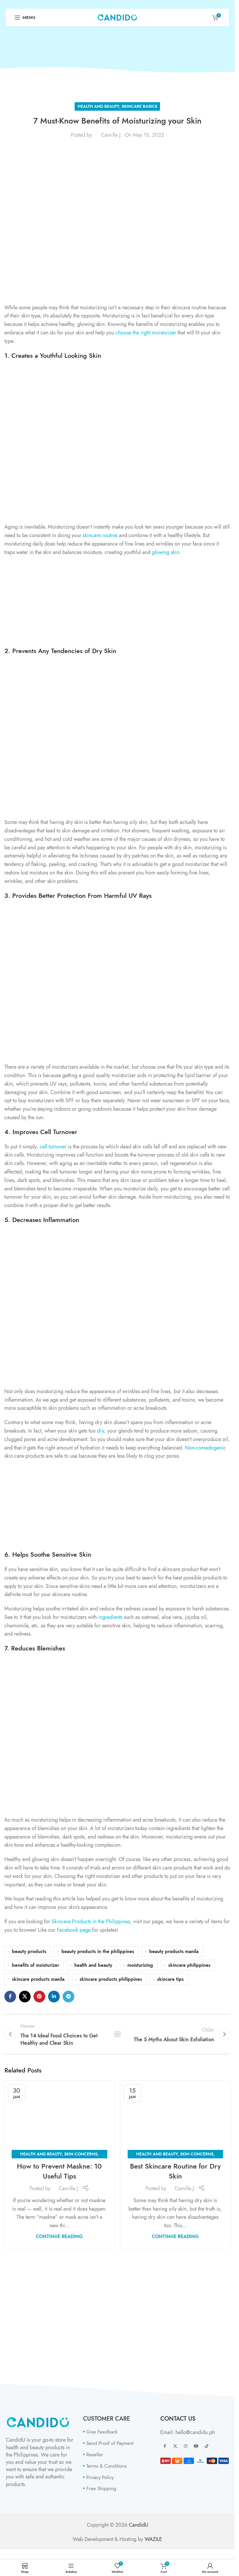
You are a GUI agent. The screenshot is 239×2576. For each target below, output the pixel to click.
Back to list (117, 2034)
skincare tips (170, 1979)
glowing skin (166, 552)
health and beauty (93, 1965)
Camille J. (111, 135)
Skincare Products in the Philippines (91, 1921)
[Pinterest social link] (39, 1997)
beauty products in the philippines (98, 1951)
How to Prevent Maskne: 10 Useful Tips (59, 2171)
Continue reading (59, 2236)
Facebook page (74, 1930)
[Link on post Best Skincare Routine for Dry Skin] (175, 2118)
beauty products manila (174, 1951)
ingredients (110, 1617)
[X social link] (25, 1997)
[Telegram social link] (68, 1997)
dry (101, 1431)
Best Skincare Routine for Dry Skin (175, 2171)
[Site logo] (117, 17)
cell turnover (53, 1146)
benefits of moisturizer (36, 1965)
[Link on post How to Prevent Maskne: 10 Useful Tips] (59, 2118)
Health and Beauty (98, 106)
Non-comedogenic (205, 1448)
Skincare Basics (139, 106)
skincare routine (100, 535)
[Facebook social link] (10, 1997)
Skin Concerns (81, 2154)
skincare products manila (38, 1979)
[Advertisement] (119, 603)
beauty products (29, 1951)
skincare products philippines (111, 1979)
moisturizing (140, 1965)
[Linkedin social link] (54, 1997)
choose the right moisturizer (146, 333)
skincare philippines (189, 1965)
